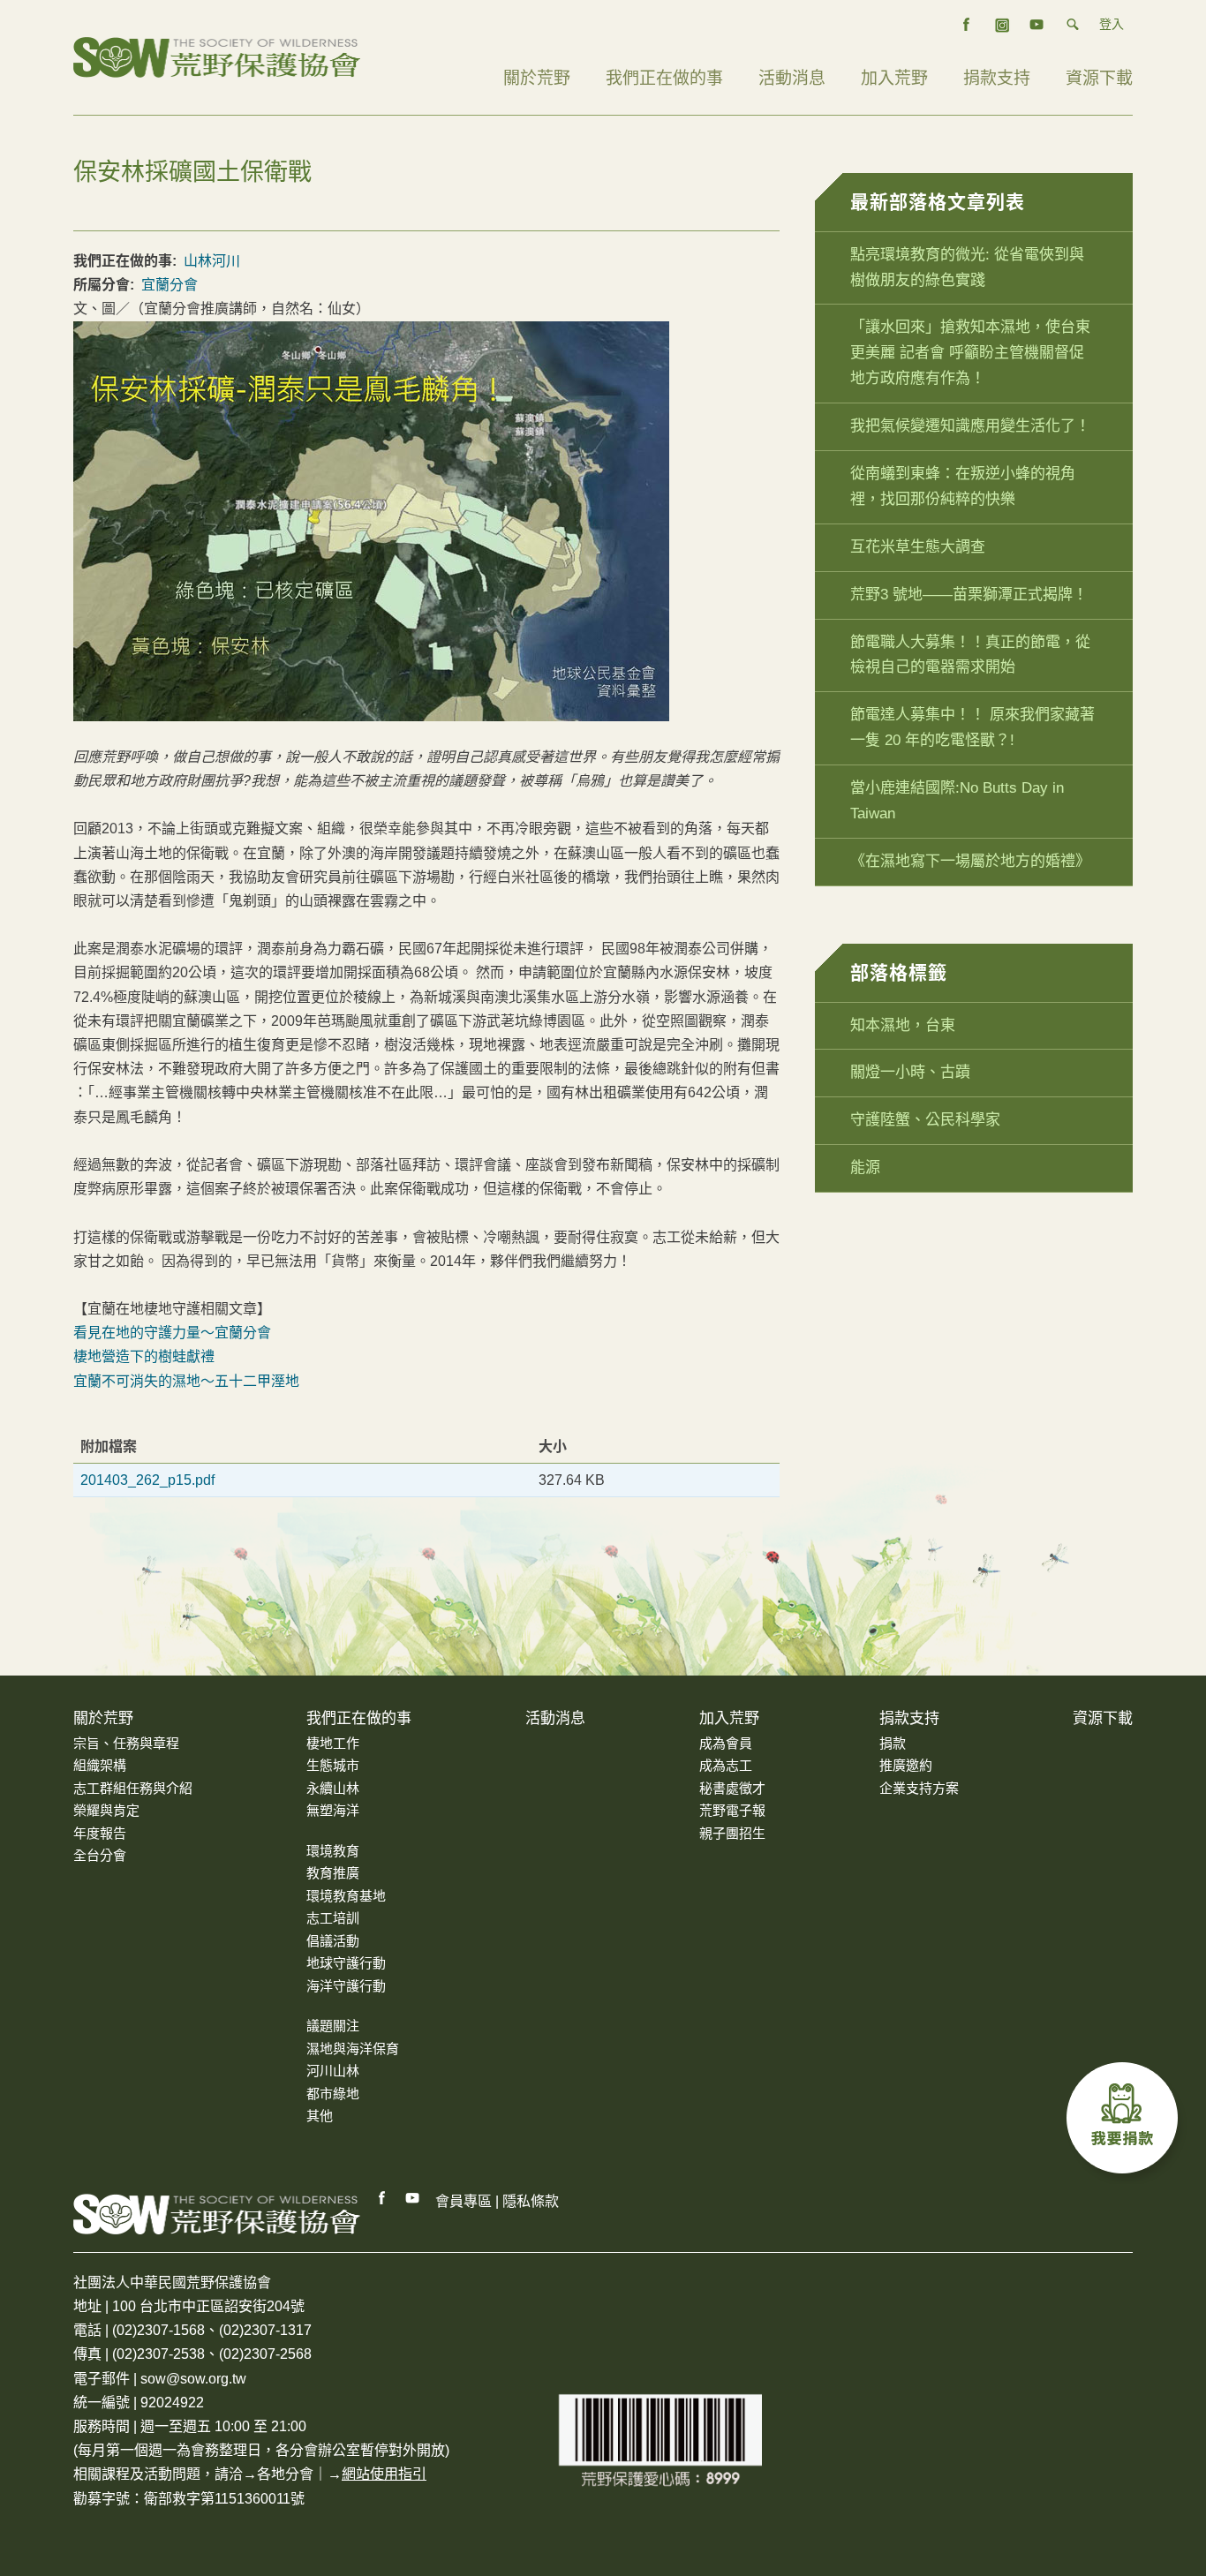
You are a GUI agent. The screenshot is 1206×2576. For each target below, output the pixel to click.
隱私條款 (531, 2201)
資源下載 (1099, 78)
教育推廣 (333, 1873)
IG (1002, 25)
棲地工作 (333, 1743)
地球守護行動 (346, 1963)
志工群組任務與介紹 (133, 1788)
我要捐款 (1127, 2122)
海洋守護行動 (346, 1986)
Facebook (382, 2198)
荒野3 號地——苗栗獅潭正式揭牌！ (969, 595)
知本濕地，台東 (903, 1025)
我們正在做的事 (664, 78)
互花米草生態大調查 (918, 547)
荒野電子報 (732, 1810)
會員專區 (464, 2201)
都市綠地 (333, 2094)
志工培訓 (333, 1918)
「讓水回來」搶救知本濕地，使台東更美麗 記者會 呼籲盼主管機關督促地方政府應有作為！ (970, 353)
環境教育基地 (346, 1896)
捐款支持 (997, 78)
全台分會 (100, 1855)
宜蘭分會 (170, 285)
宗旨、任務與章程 (126, 1743)
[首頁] (217, 56)
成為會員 (726, 1743)
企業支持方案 (919, 1788)
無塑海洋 (333, 1810)
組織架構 (100, 1765)
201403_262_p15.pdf (147, 1480)
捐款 (893, 1743)
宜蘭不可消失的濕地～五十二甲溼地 (186, 1381)
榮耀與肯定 (106, 1810)
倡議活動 (333, 1941)
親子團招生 (732, 1833)
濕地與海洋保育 (353, 2049)
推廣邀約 (906, 1765)
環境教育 (333, 1851)
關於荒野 (537, 78)
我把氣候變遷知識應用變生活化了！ (970, 426)
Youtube (413, 2198)
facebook (967, 25)
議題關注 (333, 2026)
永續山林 (333, 1788)
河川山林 (333, 2071)
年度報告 (100, 1833)
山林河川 (212, 261)
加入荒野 (894, 78)
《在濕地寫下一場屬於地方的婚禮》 (970, 861)
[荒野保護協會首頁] (217, 2214)
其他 (320, 2116)
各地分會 (285, 2474)
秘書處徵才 (732, 1788)
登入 (1112, 24)
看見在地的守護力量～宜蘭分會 (172, 1333)
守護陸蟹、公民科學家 (925, 1120)
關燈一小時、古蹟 (910, 1072)
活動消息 (792, 78)
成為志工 (726, 1765)
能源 (865, 1167)
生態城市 (333, 1765)
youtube (1037, 25)
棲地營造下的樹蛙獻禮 (144, 1356)
